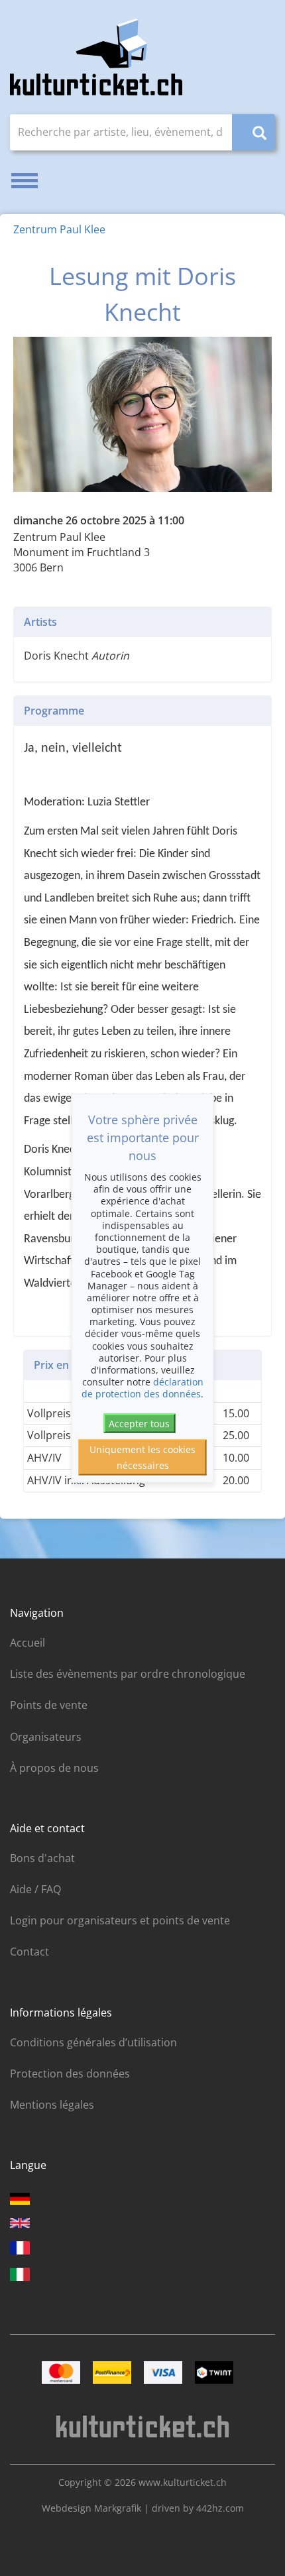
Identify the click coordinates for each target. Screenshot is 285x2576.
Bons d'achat (42, 1858)
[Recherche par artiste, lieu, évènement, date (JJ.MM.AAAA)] (254, 132)
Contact (29, 1952)
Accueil (28, 1643)
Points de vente (49, 1705)
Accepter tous (139, 1423)
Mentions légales (52, 2105)
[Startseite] (96, 57)
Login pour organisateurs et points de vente (120, 1920)
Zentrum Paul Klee (59, 229)
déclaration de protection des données (142, 1388)
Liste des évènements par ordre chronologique (128, 1674)
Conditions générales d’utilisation (93, 2042)
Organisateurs (46, 1737)
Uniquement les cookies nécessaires (142, 1457)
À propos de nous (54, 1768)
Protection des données (70, 2074)
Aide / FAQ (35, 1889)
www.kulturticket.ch (183, 2482)
